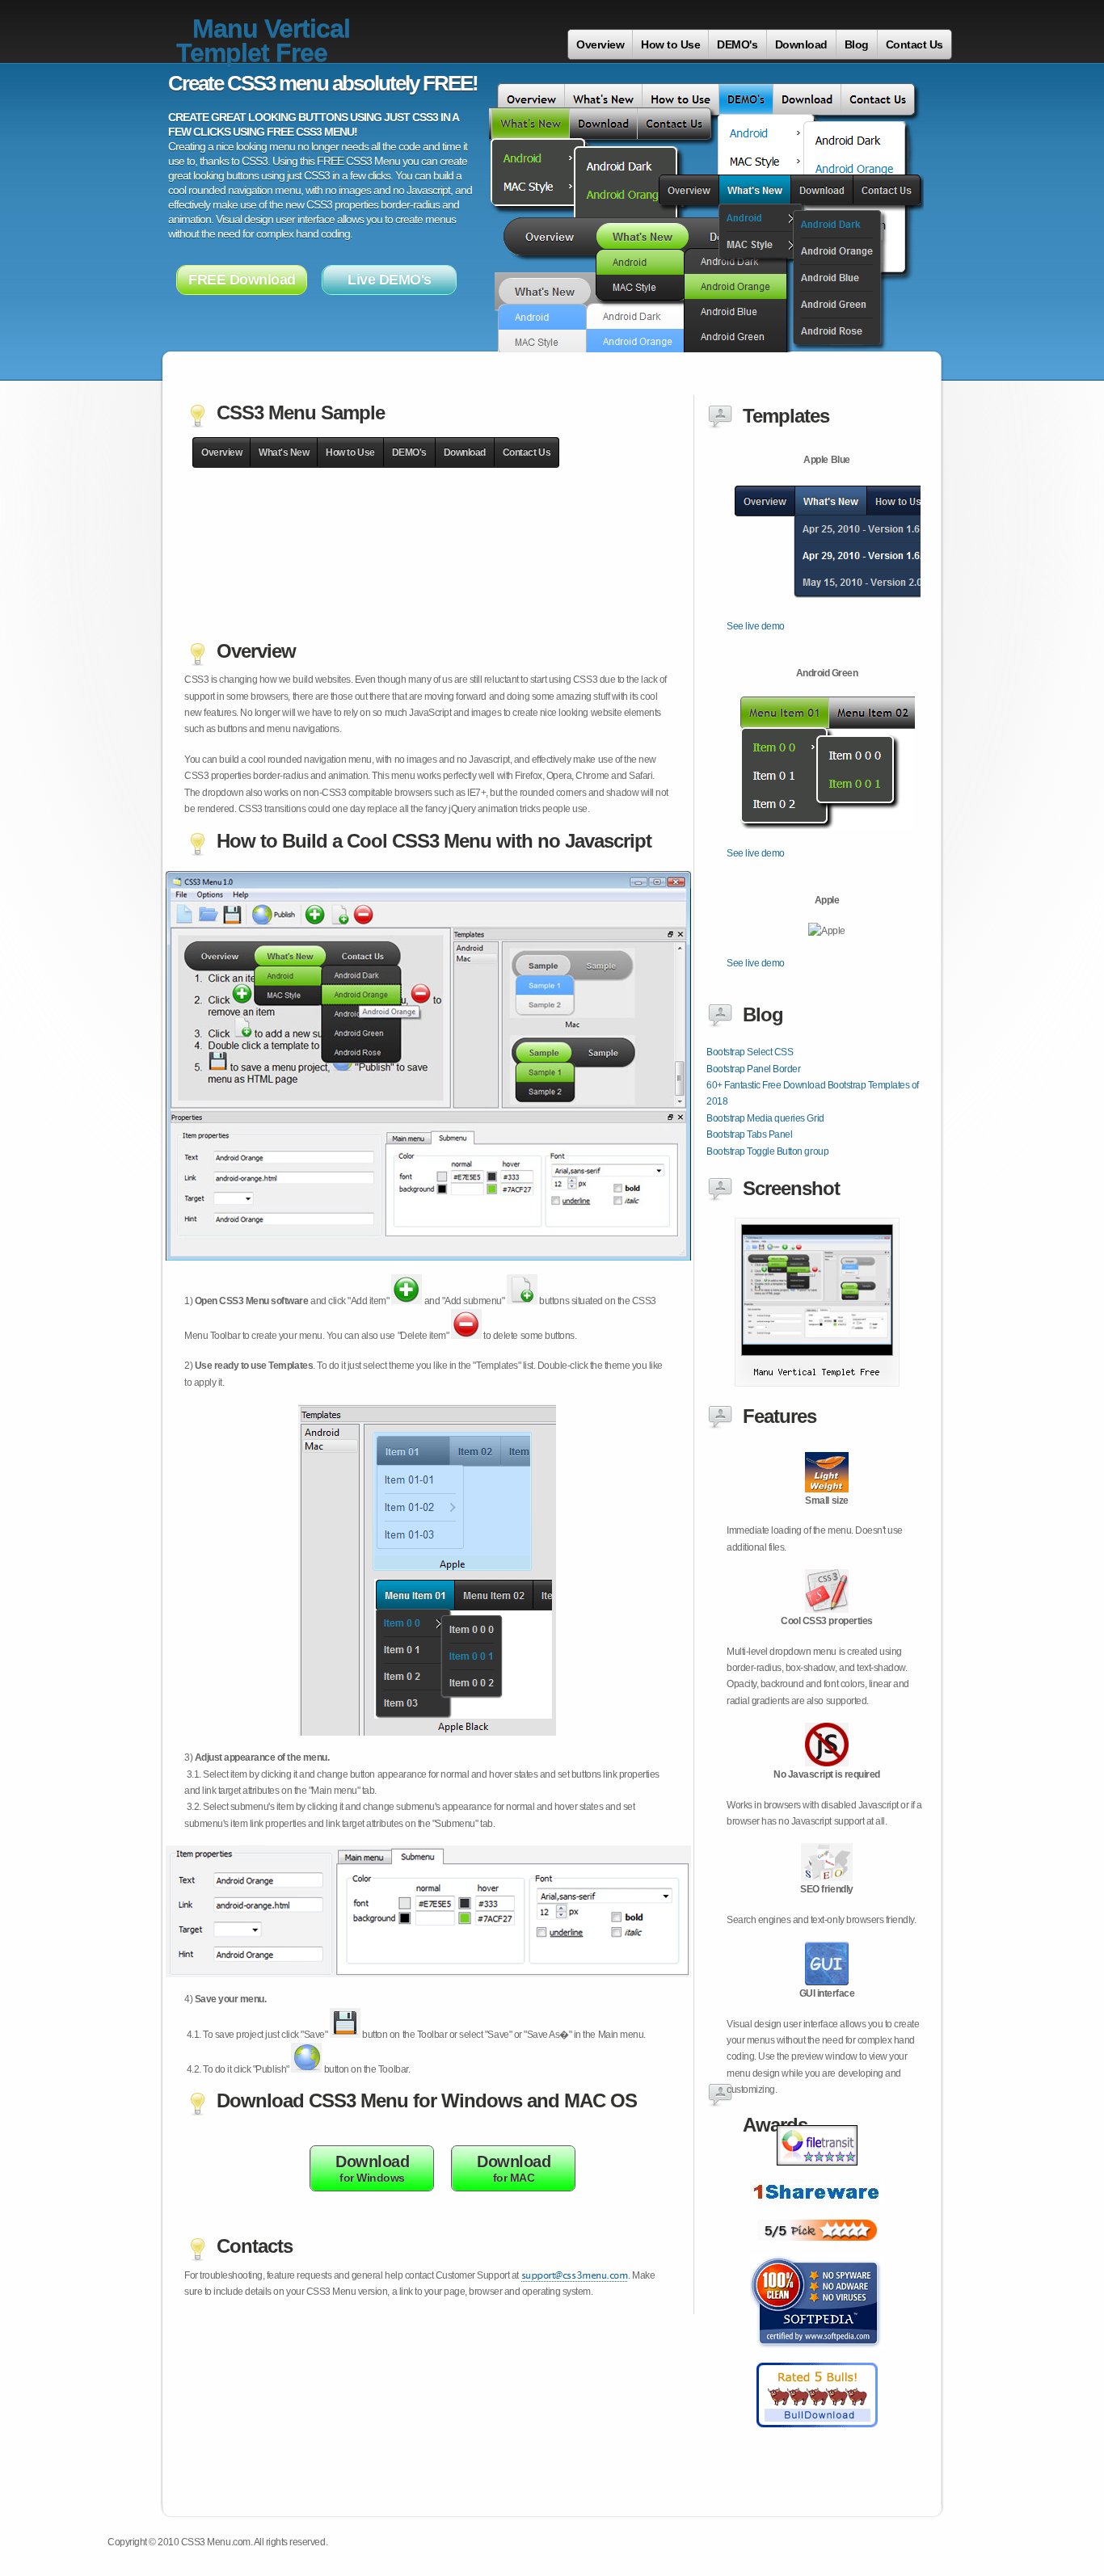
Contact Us (914, 44)
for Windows (372, 2168)
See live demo (756, 626)
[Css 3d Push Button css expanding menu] (817, 2174)
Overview (600, 44)
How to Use (670, 44)
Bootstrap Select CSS (750, 1052)
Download (801, 44)
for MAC (514, 2168)
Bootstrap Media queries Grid (765, 1118)
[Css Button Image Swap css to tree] (817, 2250)
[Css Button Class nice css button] (817, 2358)
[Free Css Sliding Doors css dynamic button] (817, 2215)
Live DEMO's (390, 280)
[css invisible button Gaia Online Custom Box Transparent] (817, 1383)
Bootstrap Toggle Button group (767, 1151)
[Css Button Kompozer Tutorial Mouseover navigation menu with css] (817, 2436)
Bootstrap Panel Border (753, 1069)
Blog (857, 44)
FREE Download (242, 280)
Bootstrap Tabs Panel (749, 1134)
